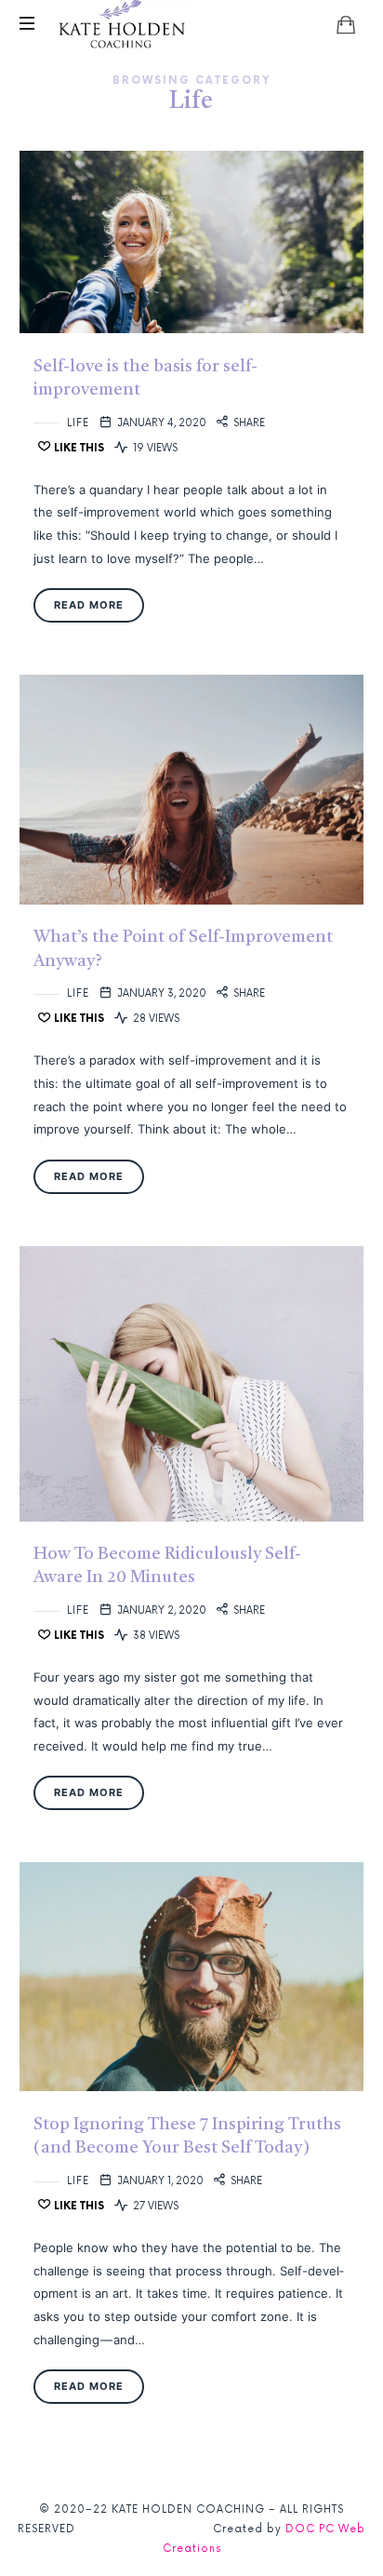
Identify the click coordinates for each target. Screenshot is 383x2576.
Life (78, 423)
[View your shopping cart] (346, 24)
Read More (89, 605)
